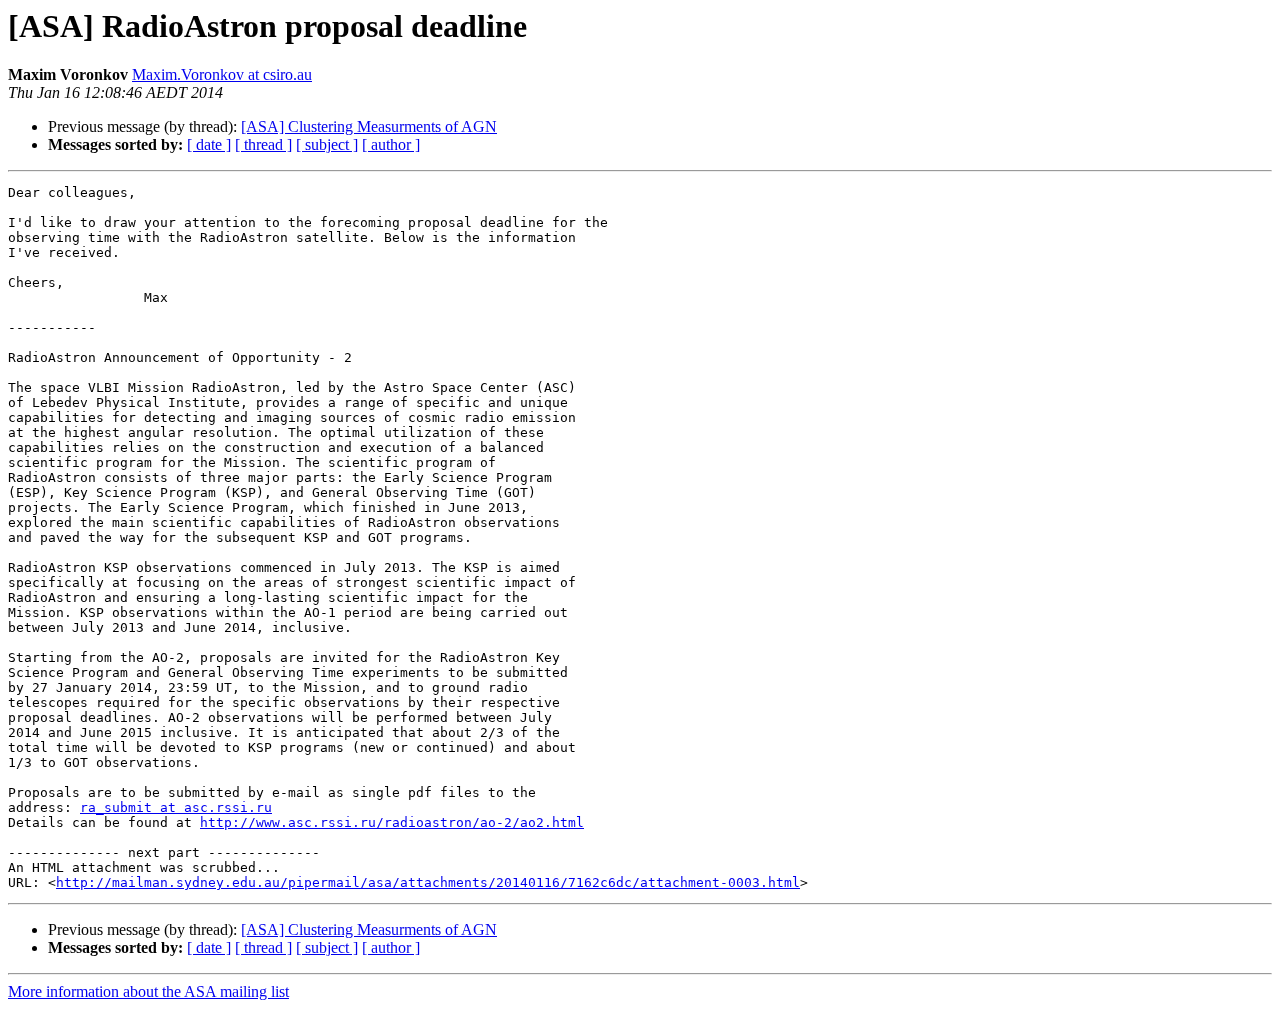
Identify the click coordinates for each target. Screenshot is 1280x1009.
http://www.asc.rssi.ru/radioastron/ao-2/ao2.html (392, 822)
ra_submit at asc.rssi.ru (176, 807)
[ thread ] (263, 144)
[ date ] (209, 144)
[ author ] (391, 144)
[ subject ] (327, 144)
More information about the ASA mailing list (148, 991)
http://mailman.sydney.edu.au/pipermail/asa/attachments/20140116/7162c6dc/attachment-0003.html (428, 882)
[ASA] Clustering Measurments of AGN (369, 126)
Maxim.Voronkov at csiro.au (222, 74)
